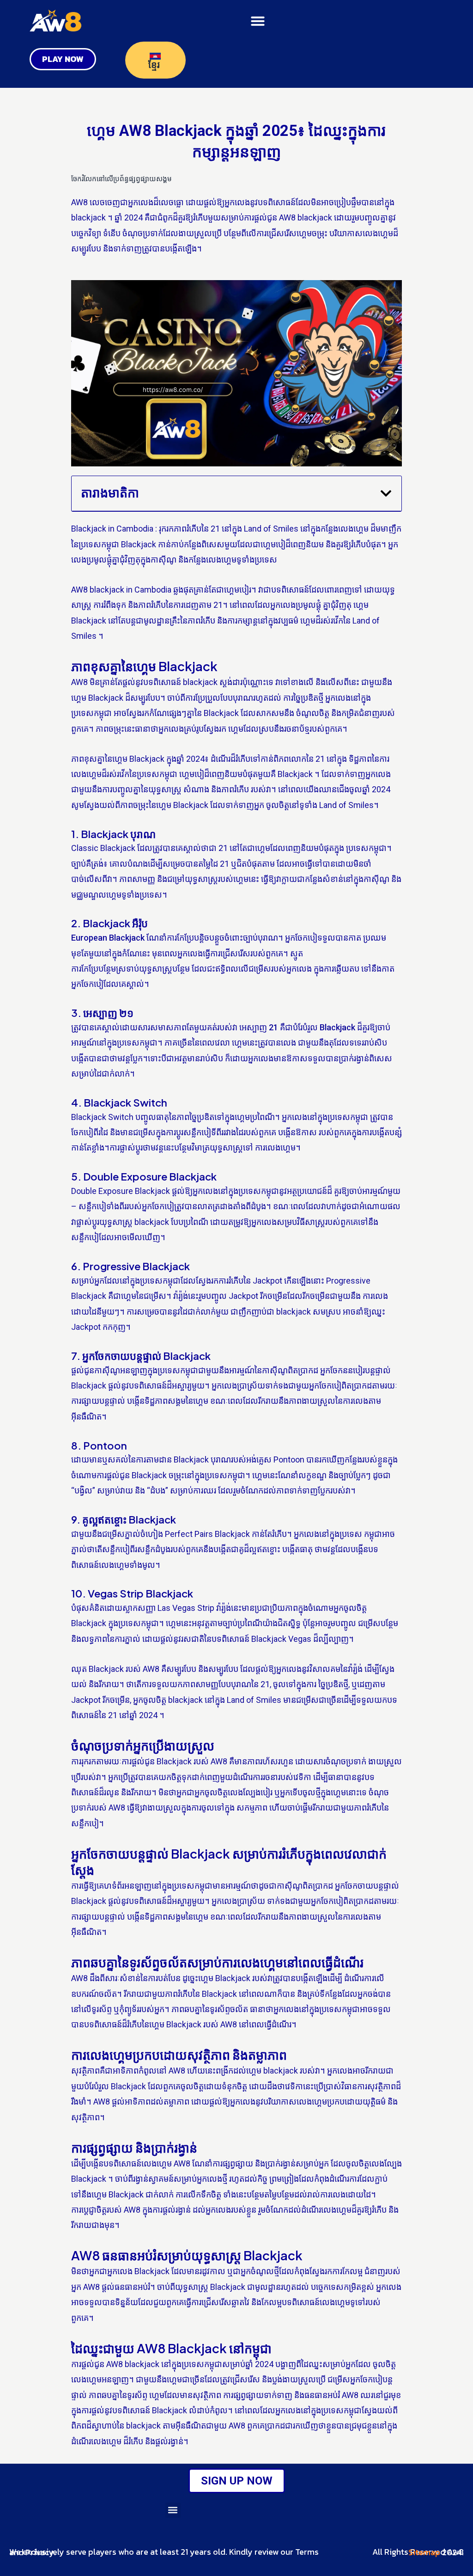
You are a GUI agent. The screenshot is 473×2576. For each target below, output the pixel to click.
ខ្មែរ (155, 65)
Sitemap (424, 2552)
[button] (258, 21)
